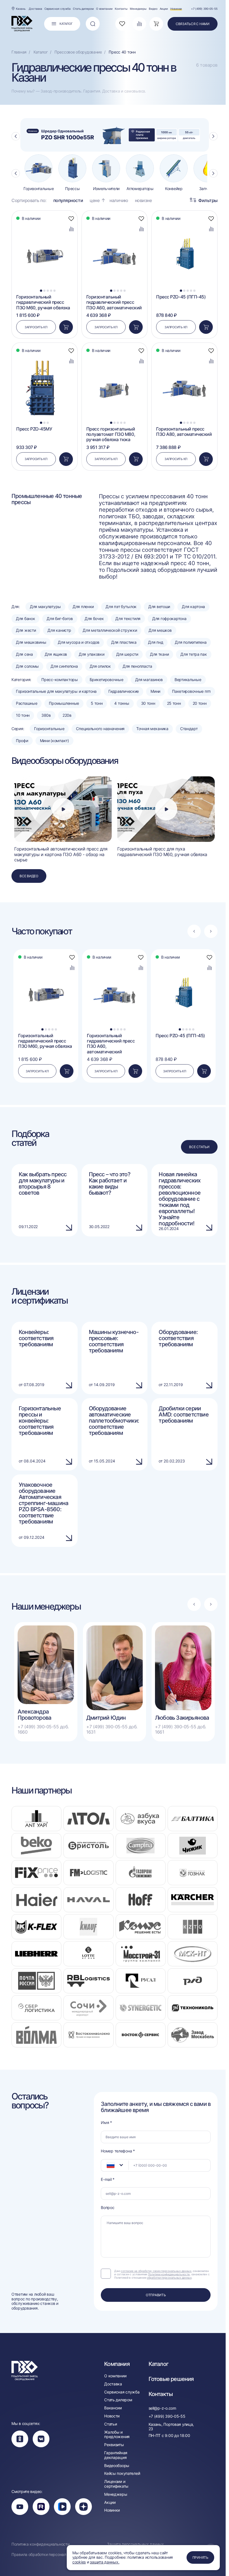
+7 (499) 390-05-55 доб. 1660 (43, 1729)
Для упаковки (92, 654)
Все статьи (199, 1147)
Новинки (176, 9)
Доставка (35, 9)
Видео (153, 9)
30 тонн (148, 703)
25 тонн (174, 703)
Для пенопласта (137, 666)
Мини (155, 691)
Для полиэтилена (191, 642)
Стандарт (189, 729)
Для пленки (83, 607)
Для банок (25, 619)
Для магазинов (149, 680)
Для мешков (160, 630)
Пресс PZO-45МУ (34, 429)
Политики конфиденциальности (169, 2274)
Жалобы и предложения (117, 2435)
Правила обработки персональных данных (51, 2555)
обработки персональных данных (169, 2278)
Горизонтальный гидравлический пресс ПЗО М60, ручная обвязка (43, 302)
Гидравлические (124, 691)
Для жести (26, 630)
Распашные (27, 703)
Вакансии (113, 2408)
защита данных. (105, 2562)
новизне (143, 201)
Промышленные (64, 703)
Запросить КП (36, 327)
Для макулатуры (45, 607)
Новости (112, 2416)
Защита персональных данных (135, 2544)
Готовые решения (171, 2379)
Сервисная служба (58, 9)
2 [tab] (44, 291)
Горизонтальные (49, 729)
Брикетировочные (107, 680)
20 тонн (200, 703)
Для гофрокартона (169, 619)
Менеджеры (138, 9)
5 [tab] (54, 291)
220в (67, 715)
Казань (21, 9)
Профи (22, 741)
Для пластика (124, 642)
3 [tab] (48, 291)
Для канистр (59, 630)
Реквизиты (114, 2445)
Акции (164, 9)
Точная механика (152, 729)
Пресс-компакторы (60, 680)
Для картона (193, 607)
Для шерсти (127, 654)
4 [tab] (51, 291)
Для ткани (159, 654)
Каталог (158, 2364)
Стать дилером (83, 9)
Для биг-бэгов (60, 619)
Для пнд (156, 642)
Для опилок (100, 666)
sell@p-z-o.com (162, 2408)
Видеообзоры (117, 2466)
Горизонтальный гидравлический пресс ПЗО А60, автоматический (114, 302)
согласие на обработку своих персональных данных (156, 2271)
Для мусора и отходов (78, 642)
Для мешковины (31, 642)
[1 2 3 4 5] (45, 223)
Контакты (121, 9)
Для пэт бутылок (121, 607)
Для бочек (94, 619)
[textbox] (108, 2165)
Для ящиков (56, 654)
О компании (104, 9)
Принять (200, 2557)
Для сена (24, 654)
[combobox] (115, 2165)
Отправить (156, 2295)
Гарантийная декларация (116, 2455)
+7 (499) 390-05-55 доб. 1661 (181, 1729)
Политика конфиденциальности (40, 2544)
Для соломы (27, 666)
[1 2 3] (45, 355)
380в (46, 715)
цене (95, 201)
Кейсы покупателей (122, 2473)
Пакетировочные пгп (191, 691)
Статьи (110, 2424)
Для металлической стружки (110, 630)
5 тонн (97, 703)
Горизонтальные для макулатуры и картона (56, 691)
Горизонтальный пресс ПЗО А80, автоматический (184, 432)
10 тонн (23, 715)
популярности (68, 201)
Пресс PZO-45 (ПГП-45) (181, 297)
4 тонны (122, 703)
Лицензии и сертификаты (116, 2484)
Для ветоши (159, 607)
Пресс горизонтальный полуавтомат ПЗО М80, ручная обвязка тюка (111, 434)
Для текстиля (128, 619)
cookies (79, 2562)
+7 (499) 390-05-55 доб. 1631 (112, 1729)
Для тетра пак (194, 654)
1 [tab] (41, 291)
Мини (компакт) (54, 741)
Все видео (29, 876)
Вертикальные (188, 680)
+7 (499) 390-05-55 (204, 9)
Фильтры (208, 200)
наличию (119, 201)
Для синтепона (64, 666)
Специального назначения (100, 729)
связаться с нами (193, 24)
